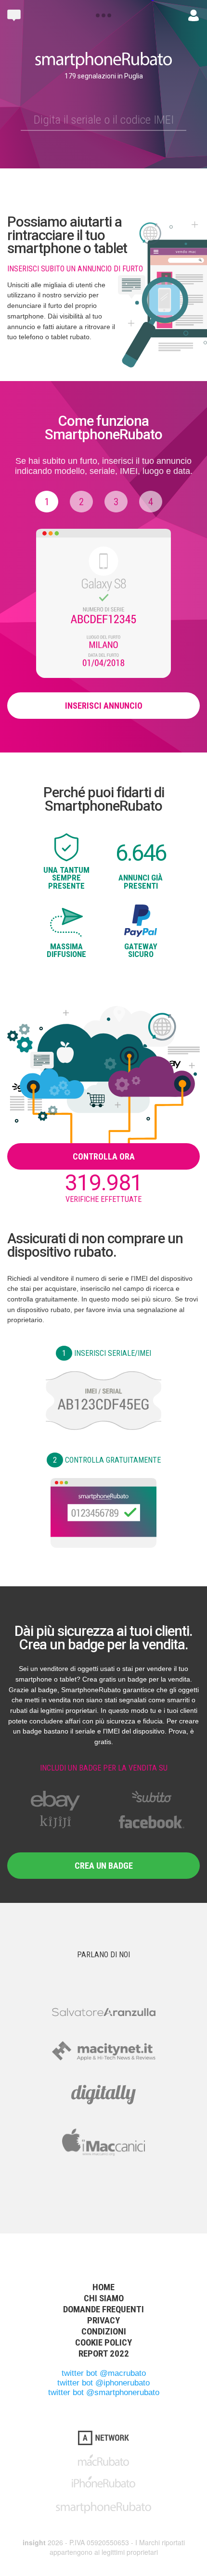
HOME (103, 2287)
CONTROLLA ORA (104, 1156)
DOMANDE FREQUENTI (103, 2309)
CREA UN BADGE (104, 1866)
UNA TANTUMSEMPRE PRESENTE (66, 878)
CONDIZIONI (104, 2331)
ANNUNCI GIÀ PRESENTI (141, 881)
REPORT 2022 (104, 2353)
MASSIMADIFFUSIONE (66, 950)
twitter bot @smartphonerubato (104, 2392)
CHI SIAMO (104, 2298)
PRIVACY (103, 2320)
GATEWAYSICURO (141, 950)
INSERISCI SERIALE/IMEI (107, 1353)
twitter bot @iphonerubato (103, 2383)
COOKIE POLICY (103, 2342)
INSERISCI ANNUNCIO (104, 706)
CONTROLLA (107, 1460)
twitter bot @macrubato (104, 2373)
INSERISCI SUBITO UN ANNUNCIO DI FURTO (75, 269)
